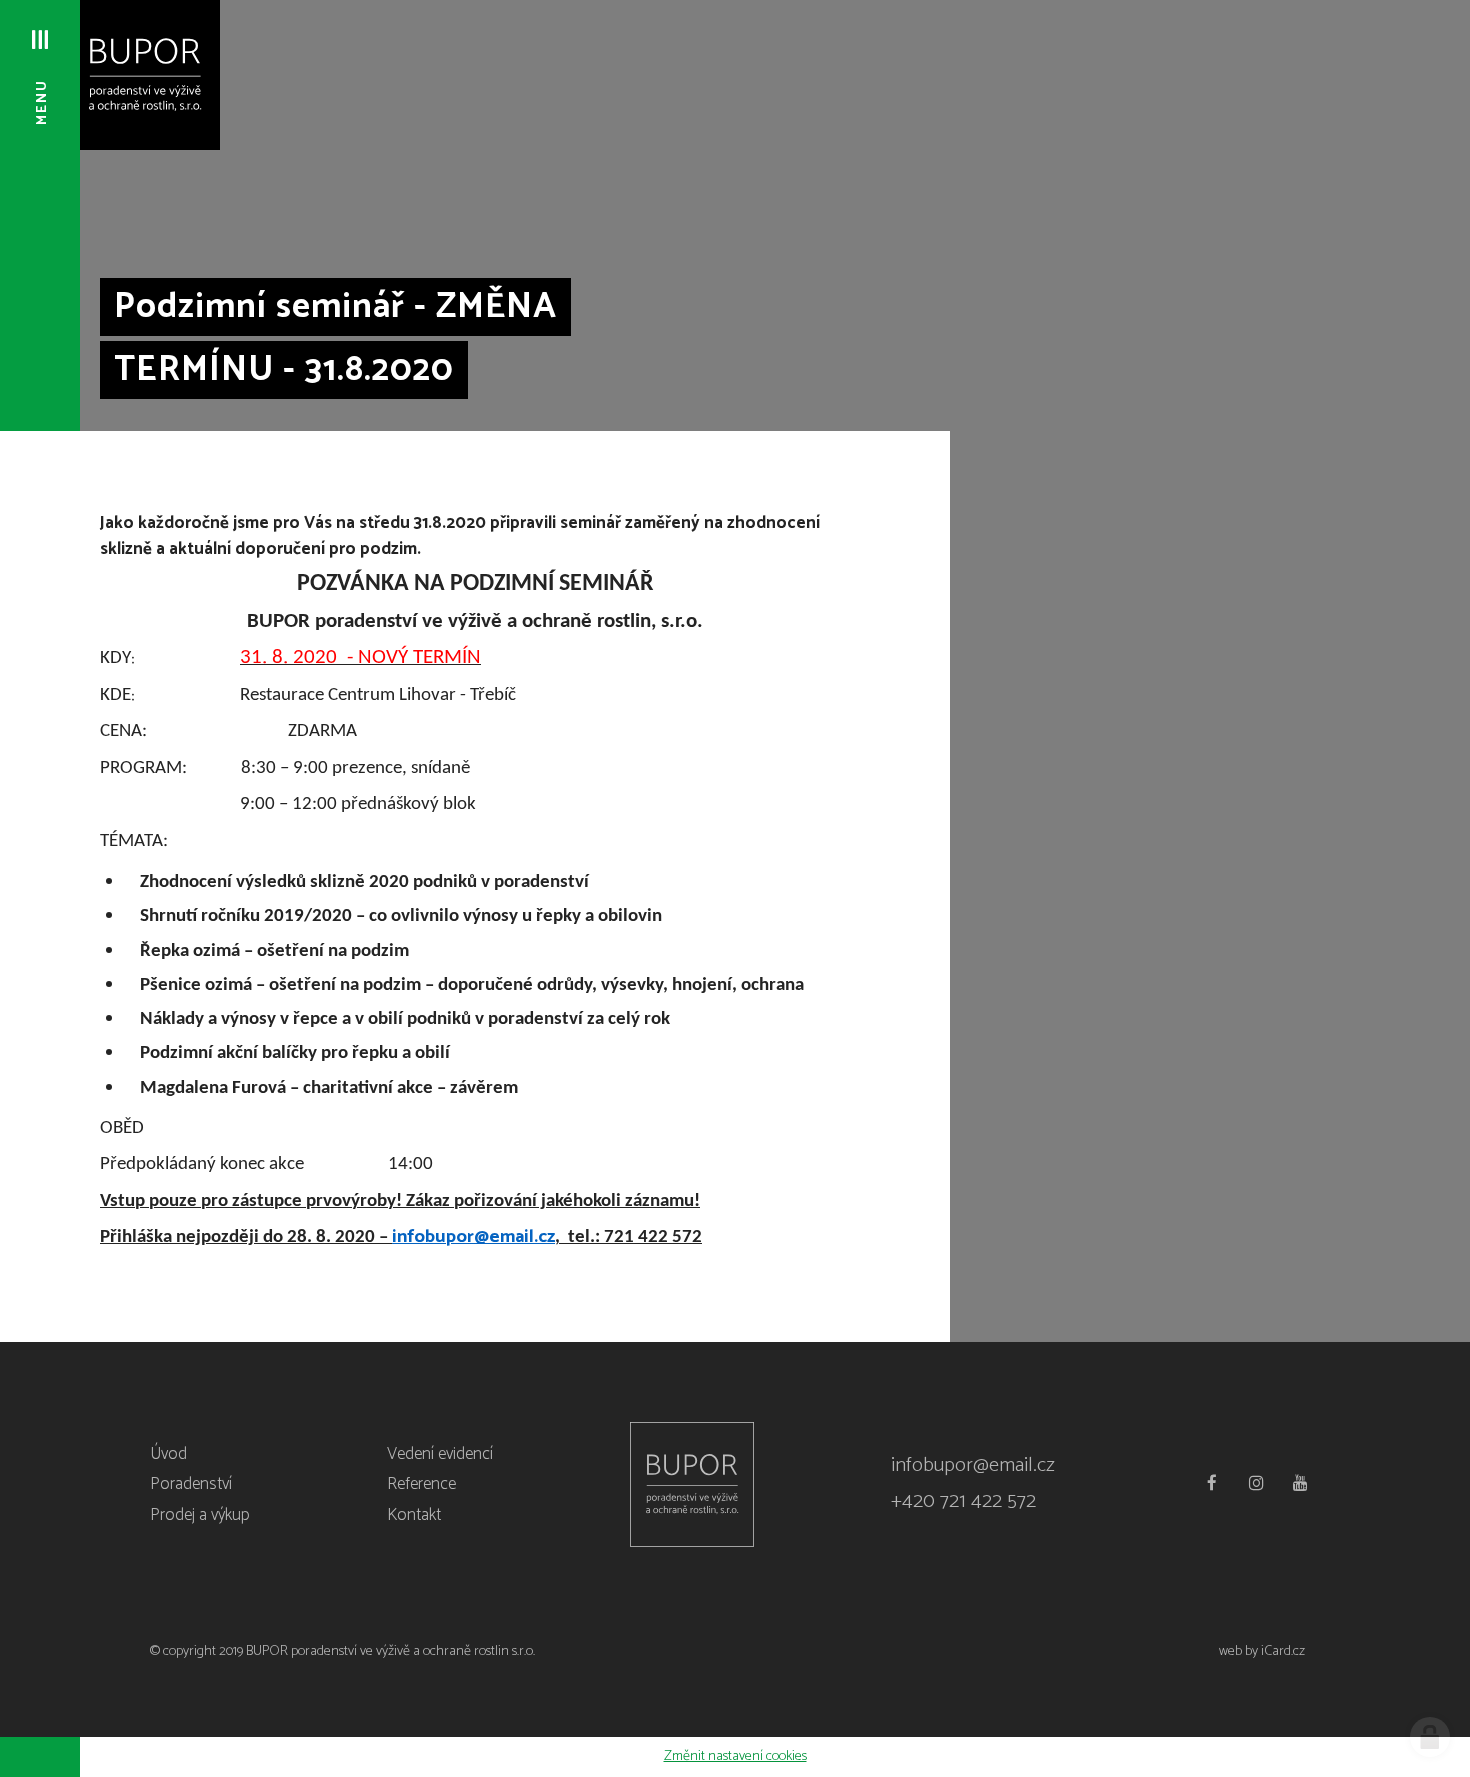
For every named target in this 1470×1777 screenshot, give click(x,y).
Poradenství (191, 1484)
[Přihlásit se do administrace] (1430, 1737)
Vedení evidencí (440, 1454)
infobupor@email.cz (973, 1465)
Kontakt (414, 1515)
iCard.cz (1283, 1651)
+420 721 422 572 (963, 1501)
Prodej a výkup (200, 1515)
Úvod (168, 1454)
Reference (421, 1484)
